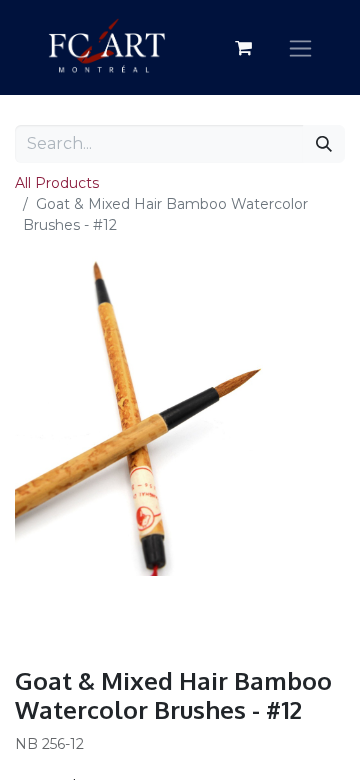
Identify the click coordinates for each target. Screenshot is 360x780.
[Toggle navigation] (300, 47)
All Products (57, 183)
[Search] (324, 144)
